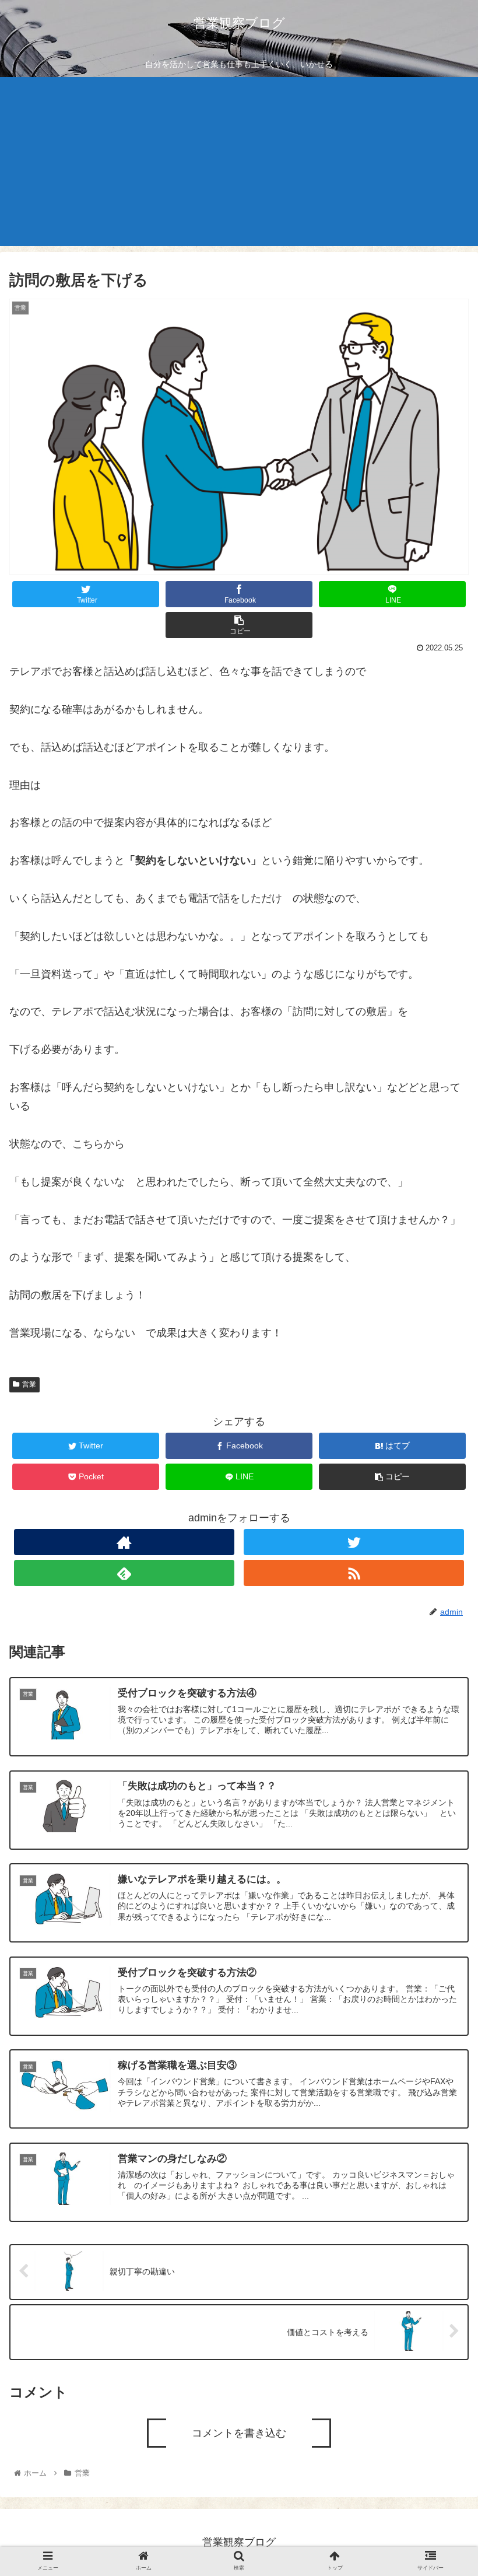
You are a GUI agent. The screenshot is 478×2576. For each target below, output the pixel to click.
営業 (29, 1384)
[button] (442, 1584)
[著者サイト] (124, 1542)
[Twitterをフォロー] (354, 1542)
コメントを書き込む (239, 2433)
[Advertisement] (239, 164)
